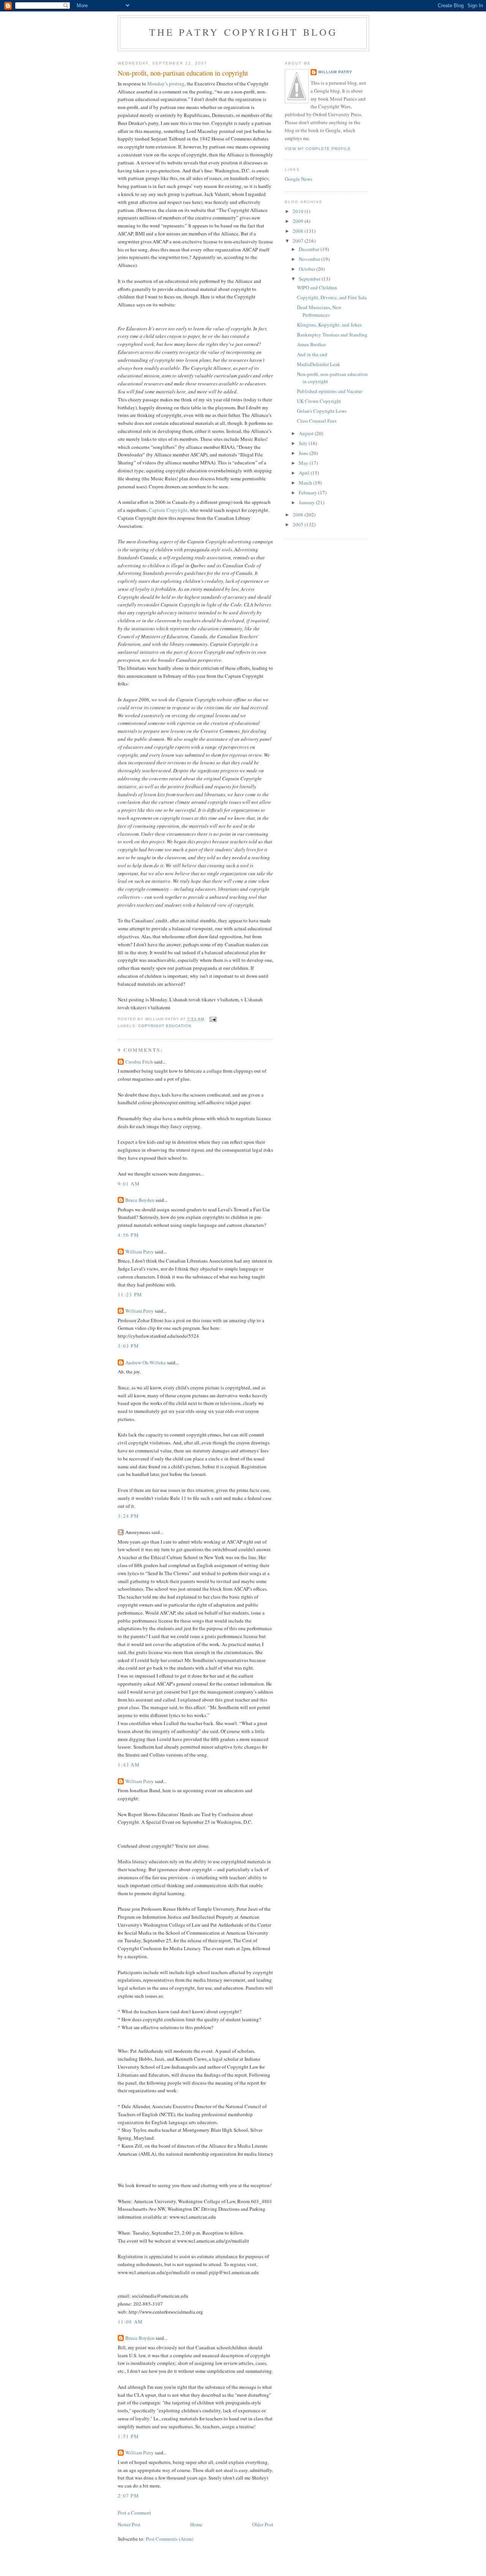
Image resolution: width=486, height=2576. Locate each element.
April (305, 473)
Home (196, 2524)
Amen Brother (311, 344)
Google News (298, 179)
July (304, 443)
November (310, 259)
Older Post (263, 2524)
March (306, 483)
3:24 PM (128, 1516)
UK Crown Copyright (319, 401)
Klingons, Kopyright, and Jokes (329, 325)
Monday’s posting (166, 84)
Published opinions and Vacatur (330, 391)
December (310, 249)
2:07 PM (128, 2495)
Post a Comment (134, 2513)
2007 (299, 241)
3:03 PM (128, 1346)
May (304, 463)
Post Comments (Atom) (170, 2539)
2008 (299, 231)
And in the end (312, 354)
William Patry (140, 1252)
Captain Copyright (168, 510)
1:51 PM (128, 2436)
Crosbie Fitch (139, 1062)
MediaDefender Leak (319, 364)
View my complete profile (318, 149)
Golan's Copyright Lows (322, 411)
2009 (299, 221)
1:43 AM (129, 1765)
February (308, 492)
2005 (299, 524)
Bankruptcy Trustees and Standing (332, 335)
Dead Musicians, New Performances (319, 311)
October (308, 269)
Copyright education (165, 1026)
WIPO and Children (317, 287)
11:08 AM (130, 2322)
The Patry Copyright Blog (244, 32)
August (307, 433)
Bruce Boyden (140, 1200)
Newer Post (129, 2524)
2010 (299, 211)
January (307, 502)
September (310, 279)
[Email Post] (213, 1019)
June (304, 453)
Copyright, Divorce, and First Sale (332, 297)
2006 (299, 515)
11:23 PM (130, 1294)
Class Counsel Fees (317, 421)
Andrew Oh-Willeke (146, 1362)
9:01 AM (129, 1184)
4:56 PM (128, 1235)
